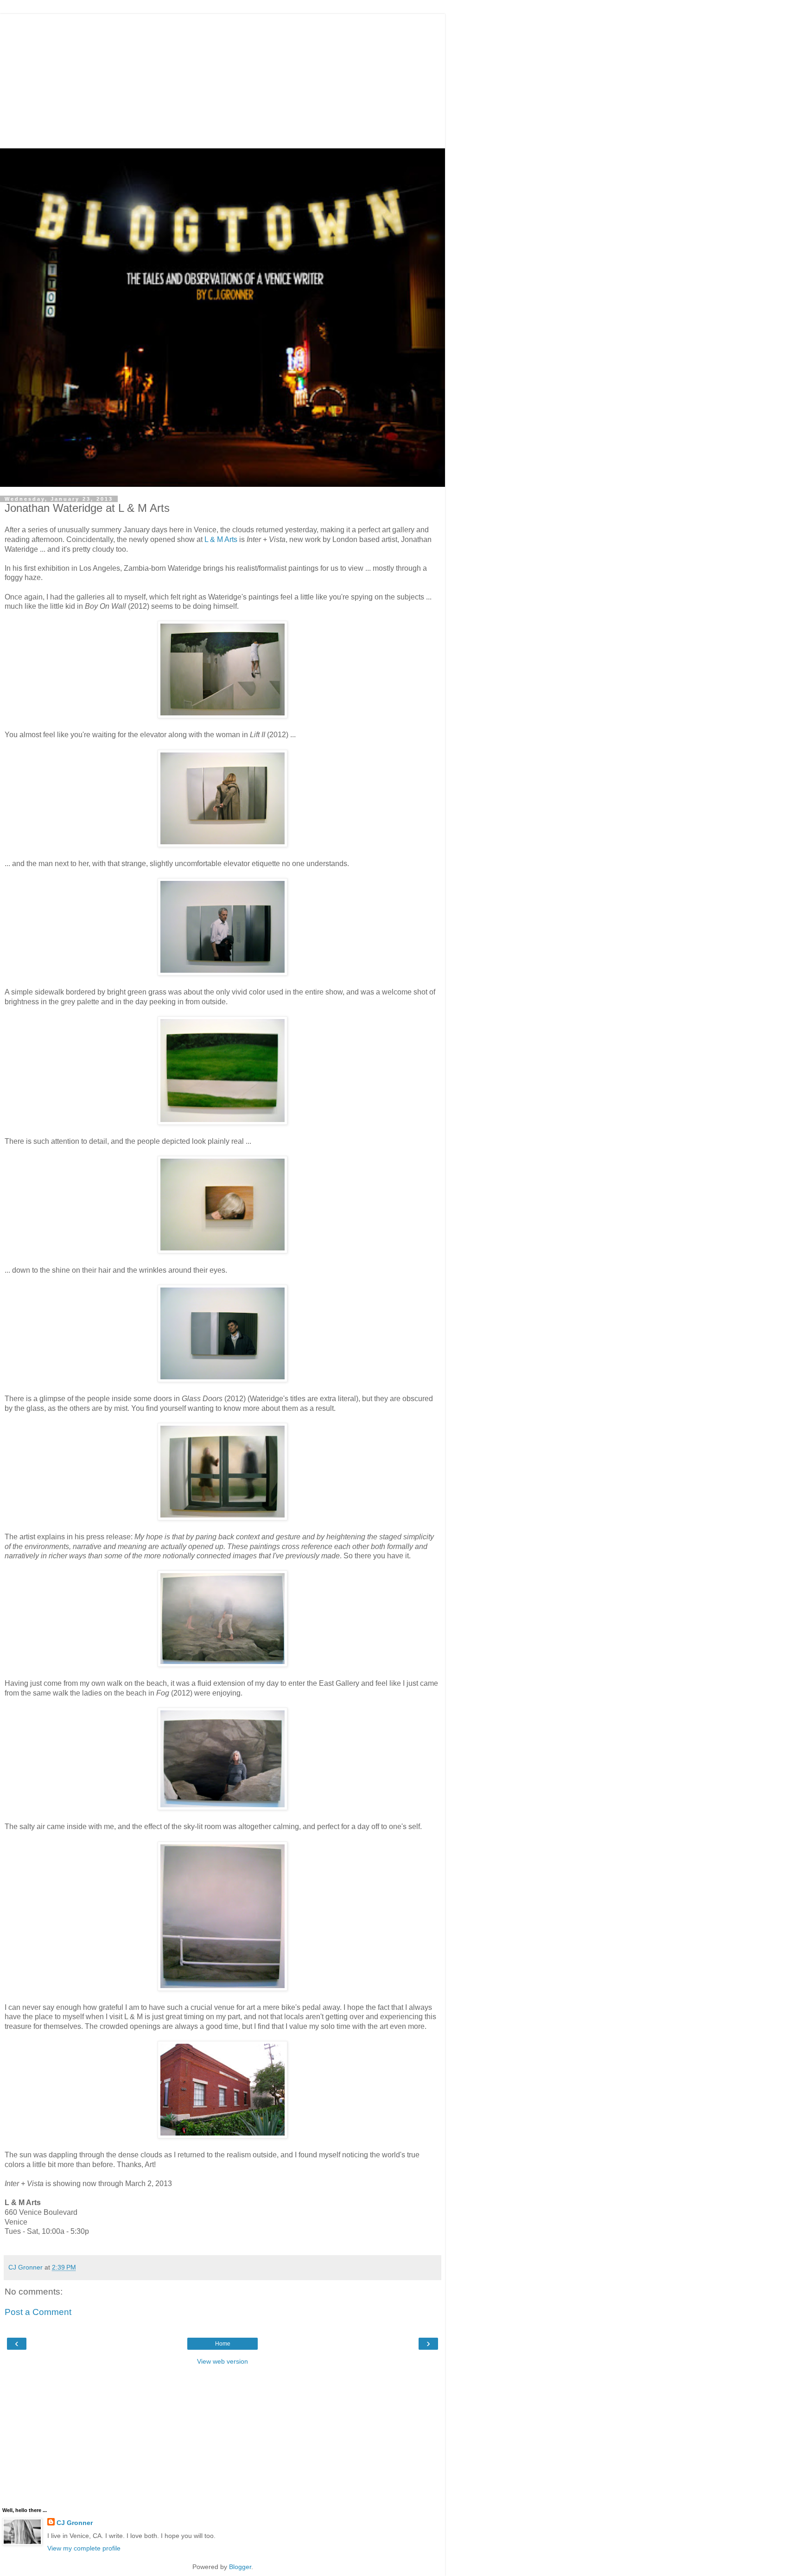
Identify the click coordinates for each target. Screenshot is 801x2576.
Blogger (240, 2567)
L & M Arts (221, 539)
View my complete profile (84, 2548)
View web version (222, 2361)
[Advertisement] (222, 79)
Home (223, 2344)
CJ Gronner (75, 2523)
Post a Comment (38, 2312)
